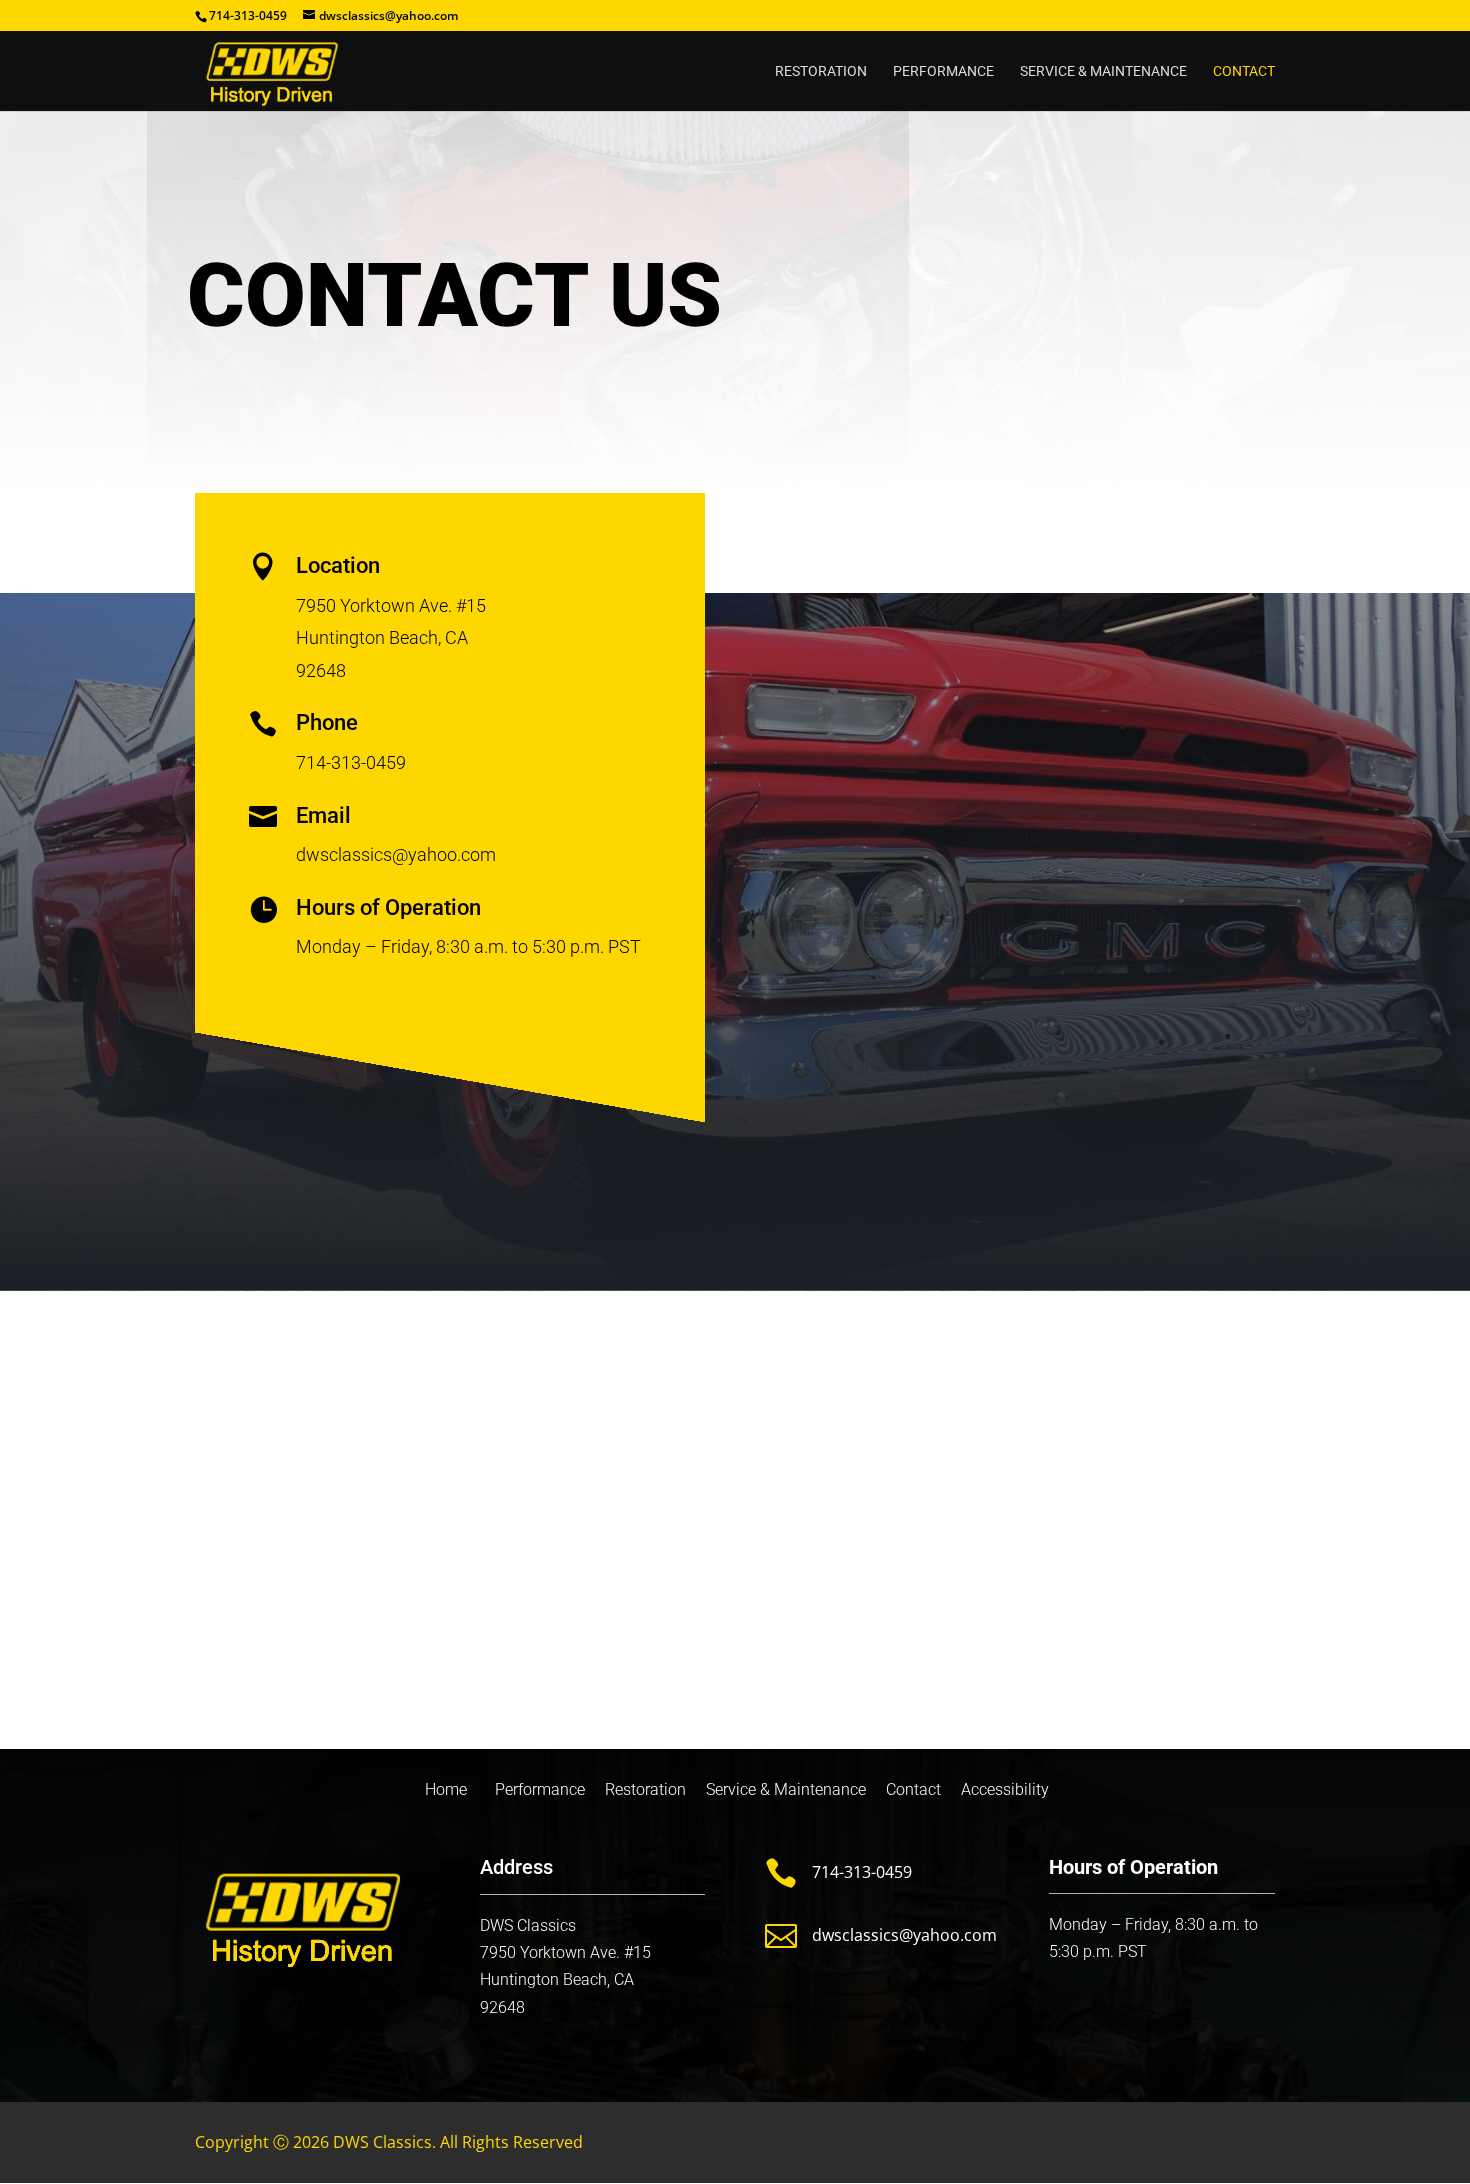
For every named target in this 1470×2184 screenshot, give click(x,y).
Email (323, 815)
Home (444, 1789)
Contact (1244, 71)
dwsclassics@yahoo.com (904, 1935)
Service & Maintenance (1103, 71)
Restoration (821, 71)
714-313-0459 (862, 1872)
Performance (943, 71)
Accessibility (1005, 1789)
